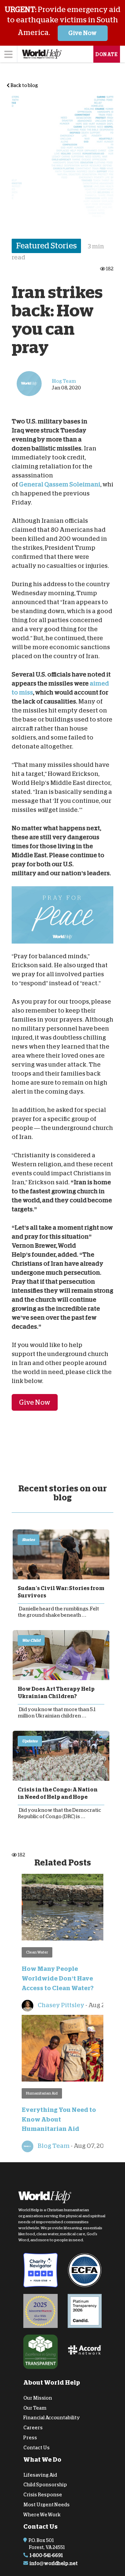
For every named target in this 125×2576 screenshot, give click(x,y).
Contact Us (36, 2448)
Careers (33, 2428)
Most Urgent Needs (46, 2505)
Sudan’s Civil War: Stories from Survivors (61, 1592)
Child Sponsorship (45, 2485)
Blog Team (53, 2146)
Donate (107, 54)
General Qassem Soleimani (60, 484)
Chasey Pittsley (60, 2005)
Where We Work (42, 2515)
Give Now (82, 33)
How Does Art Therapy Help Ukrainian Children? (56, 1693)
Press (30, 2438)
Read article (61, 1554)
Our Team (35, 2408)
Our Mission (38, 2398)
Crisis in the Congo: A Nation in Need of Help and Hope (58, 1793)
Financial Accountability (52, 2418)
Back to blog (24, 85)
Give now (35, 1402)
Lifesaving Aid (40, 2475)
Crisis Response (43, 2495)
